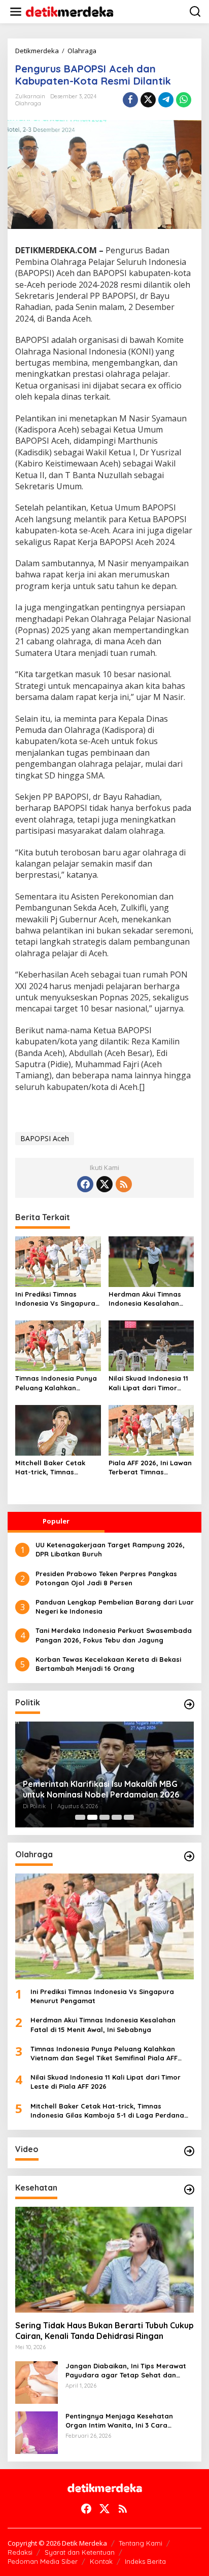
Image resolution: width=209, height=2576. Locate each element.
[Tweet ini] (148, 100)
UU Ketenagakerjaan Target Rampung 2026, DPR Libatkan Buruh (110, 1549)
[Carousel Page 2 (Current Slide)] (92, 1817)
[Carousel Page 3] (104, 1817)
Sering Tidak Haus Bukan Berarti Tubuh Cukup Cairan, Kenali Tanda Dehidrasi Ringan (104, 2331)
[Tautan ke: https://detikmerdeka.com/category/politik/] (189, 1704)
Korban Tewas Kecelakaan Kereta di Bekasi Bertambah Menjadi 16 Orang (108, 1664)
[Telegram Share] (166, 100)
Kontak (101, 2561)
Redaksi (20, 2552)
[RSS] (124, 1184)
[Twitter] (104, 1184)
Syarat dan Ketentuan (80, 2552)
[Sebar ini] (130, 100)
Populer (56, 1521)
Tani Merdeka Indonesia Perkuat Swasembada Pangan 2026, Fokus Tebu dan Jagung (114, 1635)
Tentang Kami (141, 2543)
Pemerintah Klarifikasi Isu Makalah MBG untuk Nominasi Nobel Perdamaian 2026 (101, 1789)
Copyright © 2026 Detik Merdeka (57, 2543)
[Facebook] (85, 1184)
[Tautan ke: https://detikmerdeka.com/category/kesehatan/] (189, 2190)
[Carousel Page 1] (80, 1817)
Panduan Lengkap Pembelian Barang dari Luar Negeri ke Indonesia (115, 1607)
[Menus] (16, 12)
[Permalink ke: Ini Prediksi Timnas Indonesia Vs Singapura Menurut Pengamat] (58, 1261)
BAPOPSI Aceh (45, 1138)
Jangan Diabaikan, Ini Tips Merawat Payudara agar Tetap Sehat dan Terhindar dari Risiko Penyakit (126, 2371)
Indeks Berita (145, 2561)
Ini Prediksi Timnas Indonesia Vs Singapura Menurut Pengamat (55, 1299)
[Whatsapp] (184, 100)
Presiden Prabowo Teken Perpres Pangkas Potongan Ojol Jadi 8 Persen (106, 1578)
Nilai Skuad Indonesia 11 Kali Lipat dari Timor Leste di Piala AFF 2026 (148, 1383)
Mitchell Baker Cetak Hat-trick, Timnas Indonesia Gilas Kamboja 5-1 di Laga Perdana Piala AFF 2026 (57, 1468)
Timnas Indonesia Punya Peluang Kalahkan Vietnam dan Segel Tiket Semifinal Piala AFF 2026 (56, 1383)
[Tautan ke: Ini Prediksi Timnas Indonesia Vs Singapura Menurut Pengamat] (104, 1926)
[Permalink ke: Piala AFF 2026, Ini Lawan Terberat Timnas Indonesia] (151, 1429)
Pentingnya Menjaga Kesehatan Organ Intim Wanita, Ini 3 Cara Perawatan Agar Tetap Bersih (119, 2421)
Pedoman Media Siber (43, 2561)
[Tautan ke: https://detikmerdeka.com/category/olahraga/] (189, 1856)
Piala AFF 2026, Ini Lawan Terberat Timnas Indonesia (150, 1468)
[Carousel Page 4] (117, 1817)
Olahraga (28, 103)
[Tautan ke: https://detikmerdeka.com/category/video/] (189, 2151)
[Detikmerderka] (105, 2487)
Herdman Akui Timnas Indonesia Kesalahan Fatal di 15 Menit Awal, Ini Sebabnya (151, 1299)
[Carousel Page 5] (129, 1817)
